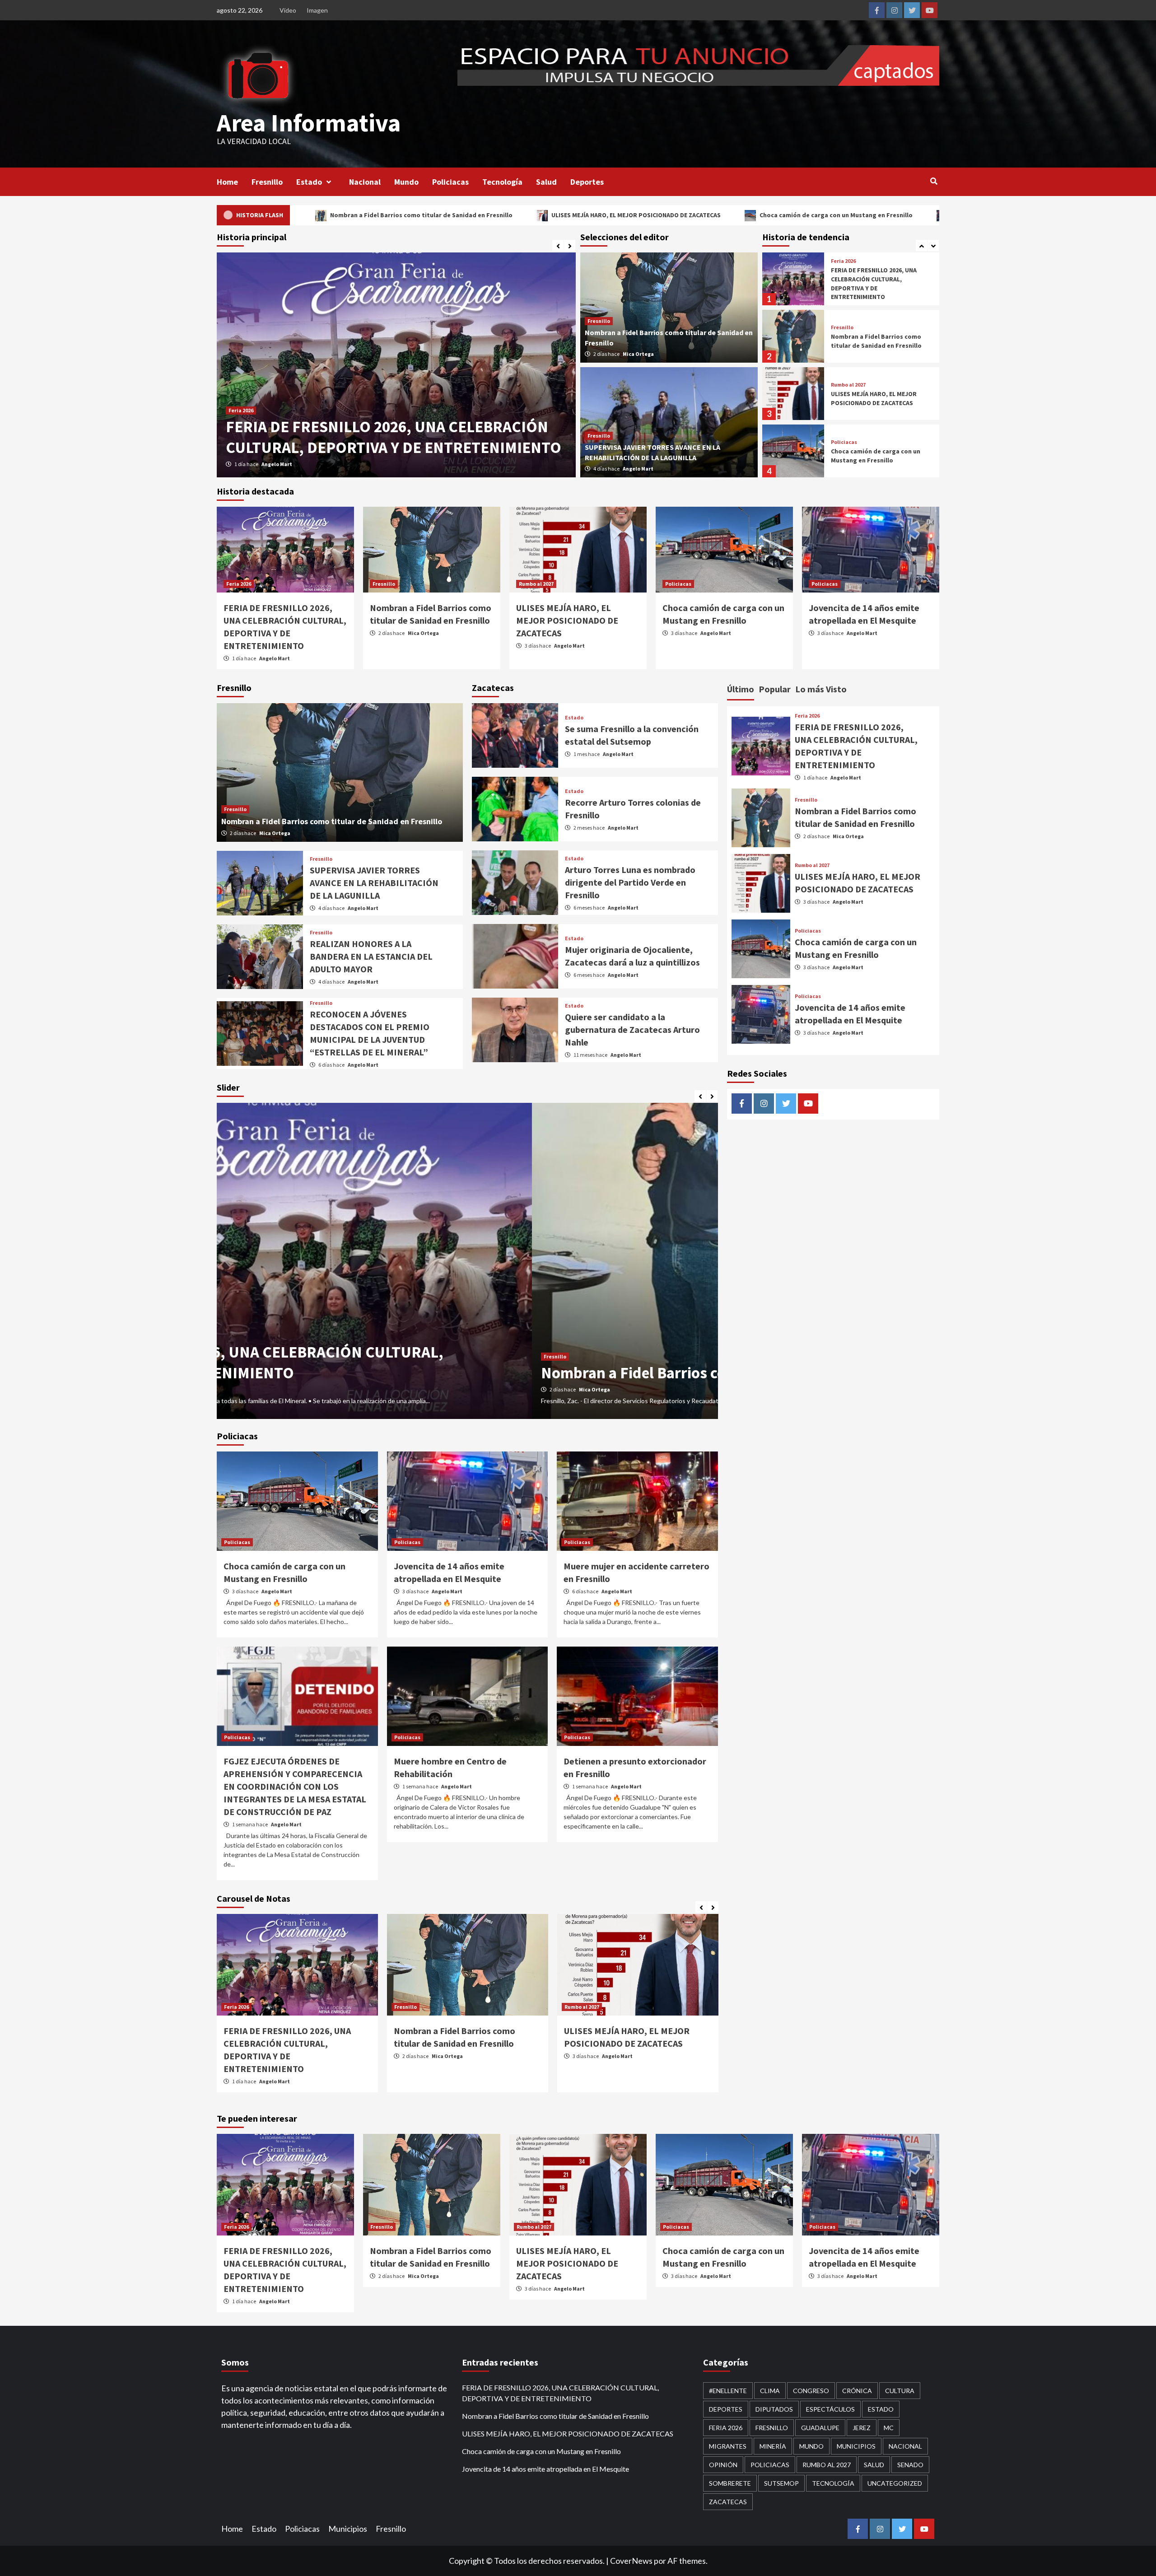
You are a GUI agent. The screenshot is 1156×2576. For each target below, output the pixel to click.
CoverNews (631, 2561)
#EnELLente (728, 2391)
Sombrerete (730, 2483)
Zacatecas (728, 2502)
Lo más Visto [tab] (821, 689)
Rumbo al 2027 (848, 327)
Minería (773, 2446)
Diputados (774, 2409)
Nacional (365, 182)
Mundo (406, 182)
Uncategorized (895, 2483)
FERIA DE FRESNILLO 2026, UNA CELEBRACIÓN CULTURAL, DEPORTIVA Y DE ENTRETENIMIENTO (560, 2393)
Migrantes (728, 2446)
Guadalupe (820, 2428)
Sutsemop (781, 2483)
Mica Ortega (279, 464)
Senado (910, 2465)
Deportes (587, 182)
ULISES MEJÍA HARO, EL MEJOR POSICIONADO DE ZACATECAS (390, 215)
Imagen (317, 10)
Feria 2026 (239, 584)
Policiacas (450, 182)
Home (227, 182)
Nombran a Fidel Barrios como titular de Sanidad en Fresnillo (876, 284)
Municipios (856, 2446)
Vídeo (288, 10)
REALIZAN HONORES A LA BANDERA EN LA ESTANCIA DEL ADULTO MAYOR (371, 956)
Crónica (857, 2391)
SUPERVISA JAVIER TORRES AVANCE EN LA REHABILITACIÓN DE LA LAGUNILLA (374, 883)
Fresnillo (267, 182)
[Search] (934, 181)
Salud (546, 182)
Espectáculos (830, 2409)
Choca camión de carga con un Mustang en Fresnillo (590, 215)
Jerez (862, 2428)
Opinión (723, 2465)
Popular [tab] (775, 689)
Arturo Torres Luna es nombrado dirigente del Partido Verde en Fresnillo (630, 882)
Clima (770, 2391)
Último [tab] (741, 689)
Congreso (811, 2391)
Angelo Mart (638, 469)
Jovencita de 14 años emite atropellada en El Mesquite (786, 215)
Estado (309, 182)
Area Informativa (309, 123)
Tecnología (502, 182)
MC (889, 2428)
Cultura (900, 2391)
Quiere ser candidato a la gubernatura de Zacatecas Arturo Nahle (632, 1029)
